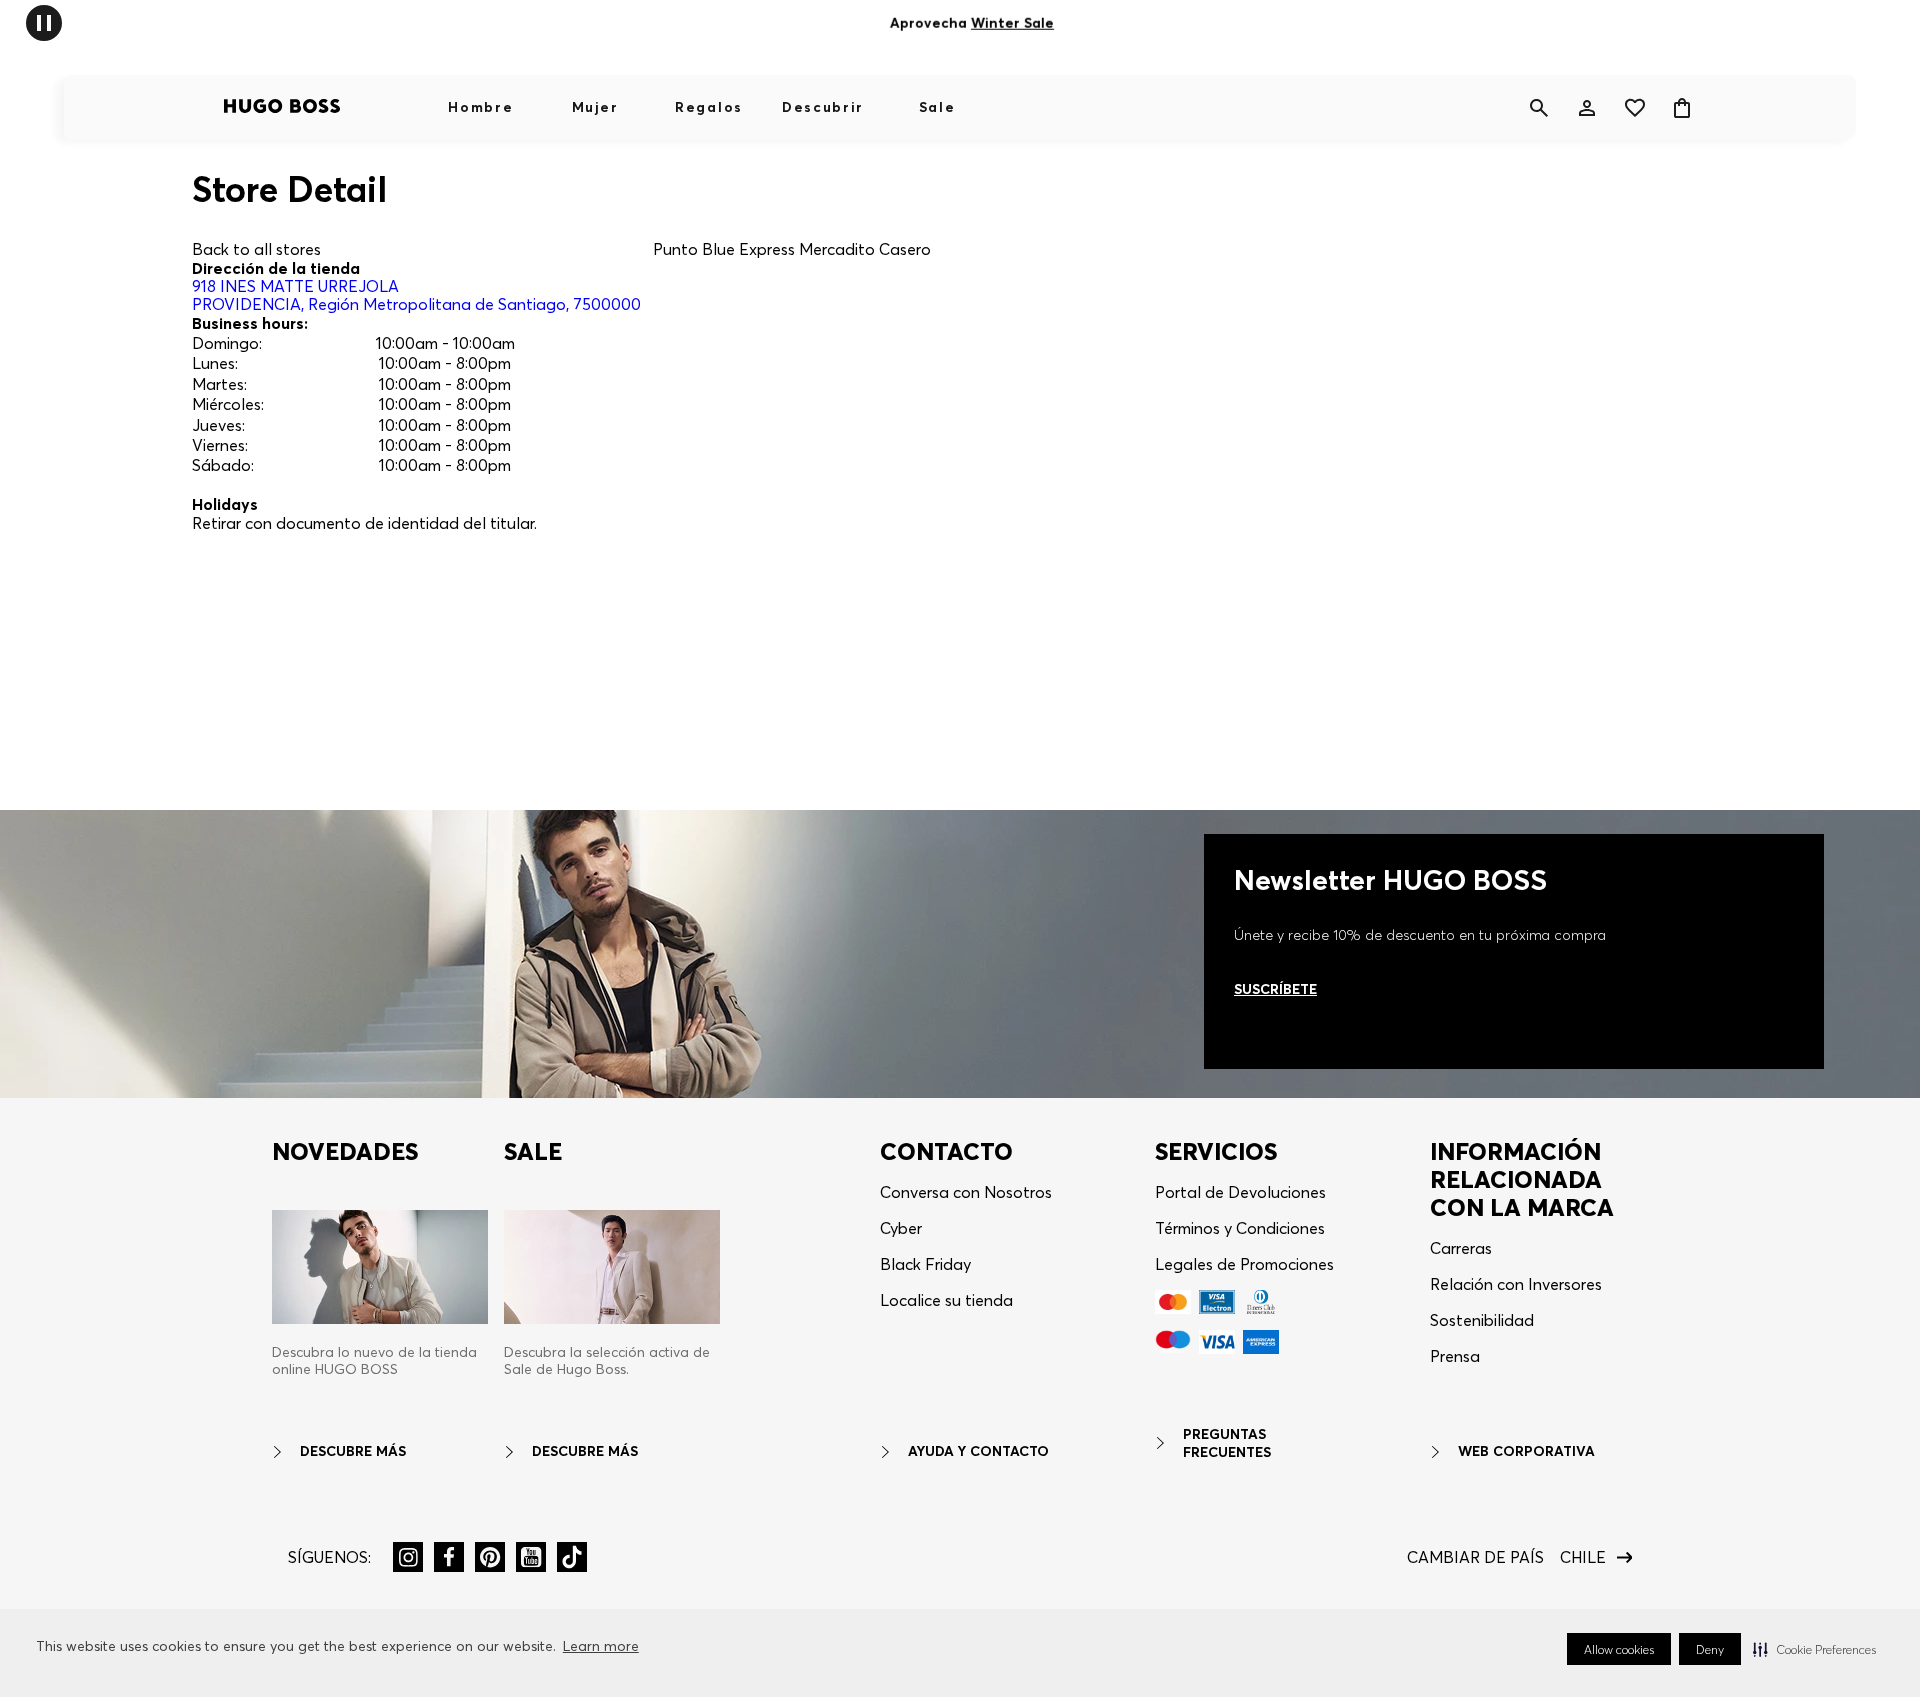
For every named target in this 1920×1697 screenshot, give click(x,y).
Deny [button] (1710, 1649)
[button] (1814, 1649)
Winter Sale (1012, 23)
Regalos (709, 107)
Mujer (595, 107)
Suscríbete (1275, 989)
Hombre (480, 107)
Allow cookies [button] (1619, 1649)
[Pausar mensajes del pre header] (44, 21)
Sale (937, 107)
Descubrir (823, 107)
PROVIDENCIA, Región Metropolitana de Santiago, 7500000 (416, 295)
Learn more (601, 1646)
